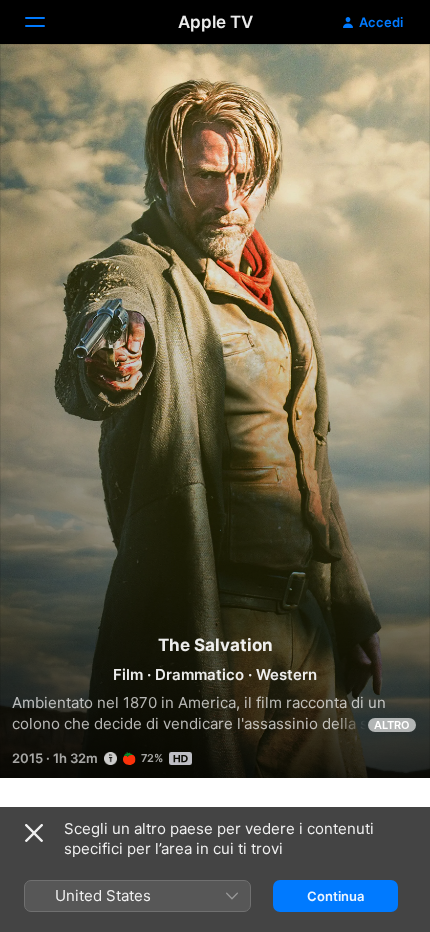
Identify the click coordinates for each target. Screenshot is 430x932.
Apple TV (215, 22)
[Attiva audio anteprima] (376, 83)
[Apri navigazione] (47, 22)
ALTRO (392, 725)
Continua (335, 896)
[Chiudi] (34, 833)
